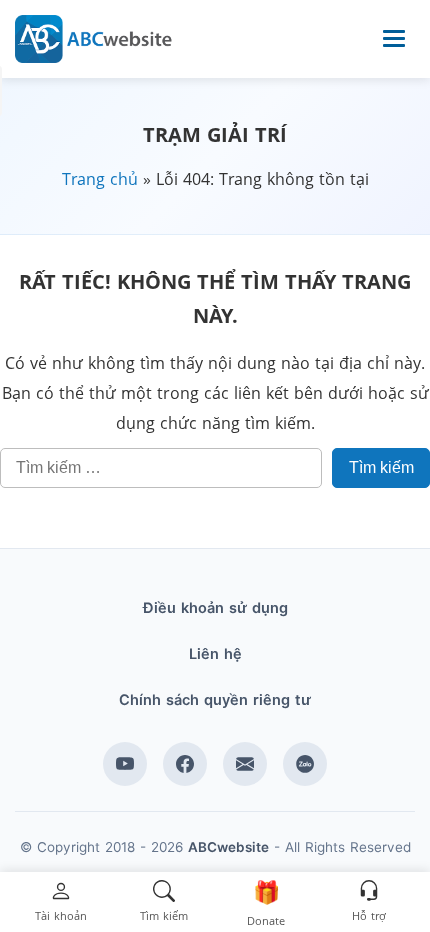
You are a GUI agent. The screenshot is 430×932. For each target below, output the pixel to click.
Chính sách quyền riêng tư (215, 700)
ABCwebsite (228, 847)
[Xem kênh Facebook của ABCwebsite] (185, 764)
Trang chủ (100, 179)
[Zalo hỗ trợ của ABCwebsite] (305, 764)
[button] (61, 902)
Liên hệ (215, 654)
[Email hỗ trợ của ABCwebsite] (245, 764)
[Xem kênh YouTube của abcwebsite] (125, 764)
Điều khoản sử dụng (215, 608)
